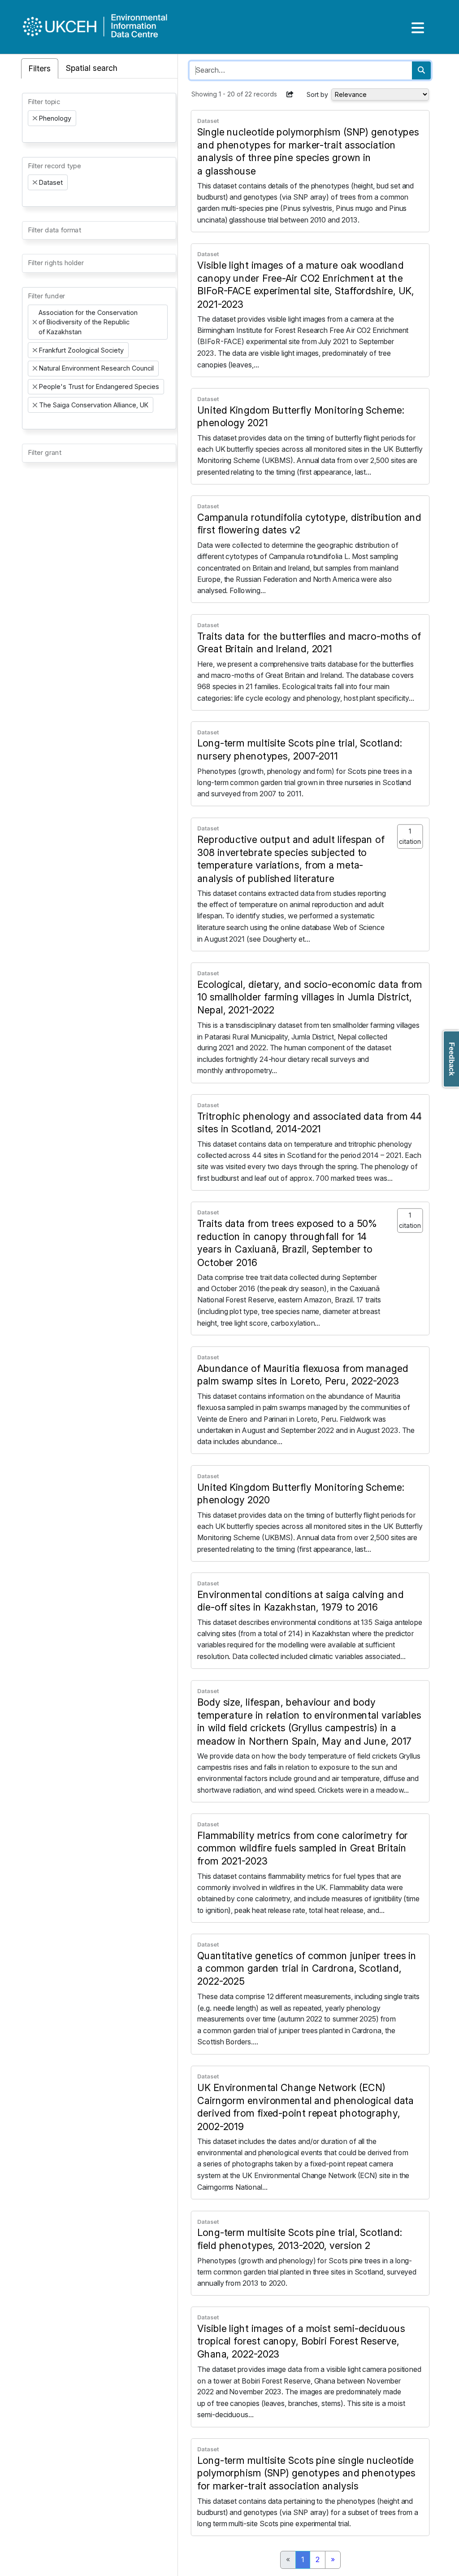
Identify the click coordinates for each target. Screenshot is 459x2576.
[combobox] (99, 118)
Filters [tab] (40, 68)
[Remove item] (35, 118)
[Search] (421, 70)
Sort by (317, 94)
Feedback (452, 1059)
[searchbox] (30, 134)
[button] (290, 94)
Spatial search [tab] (92, 68)
